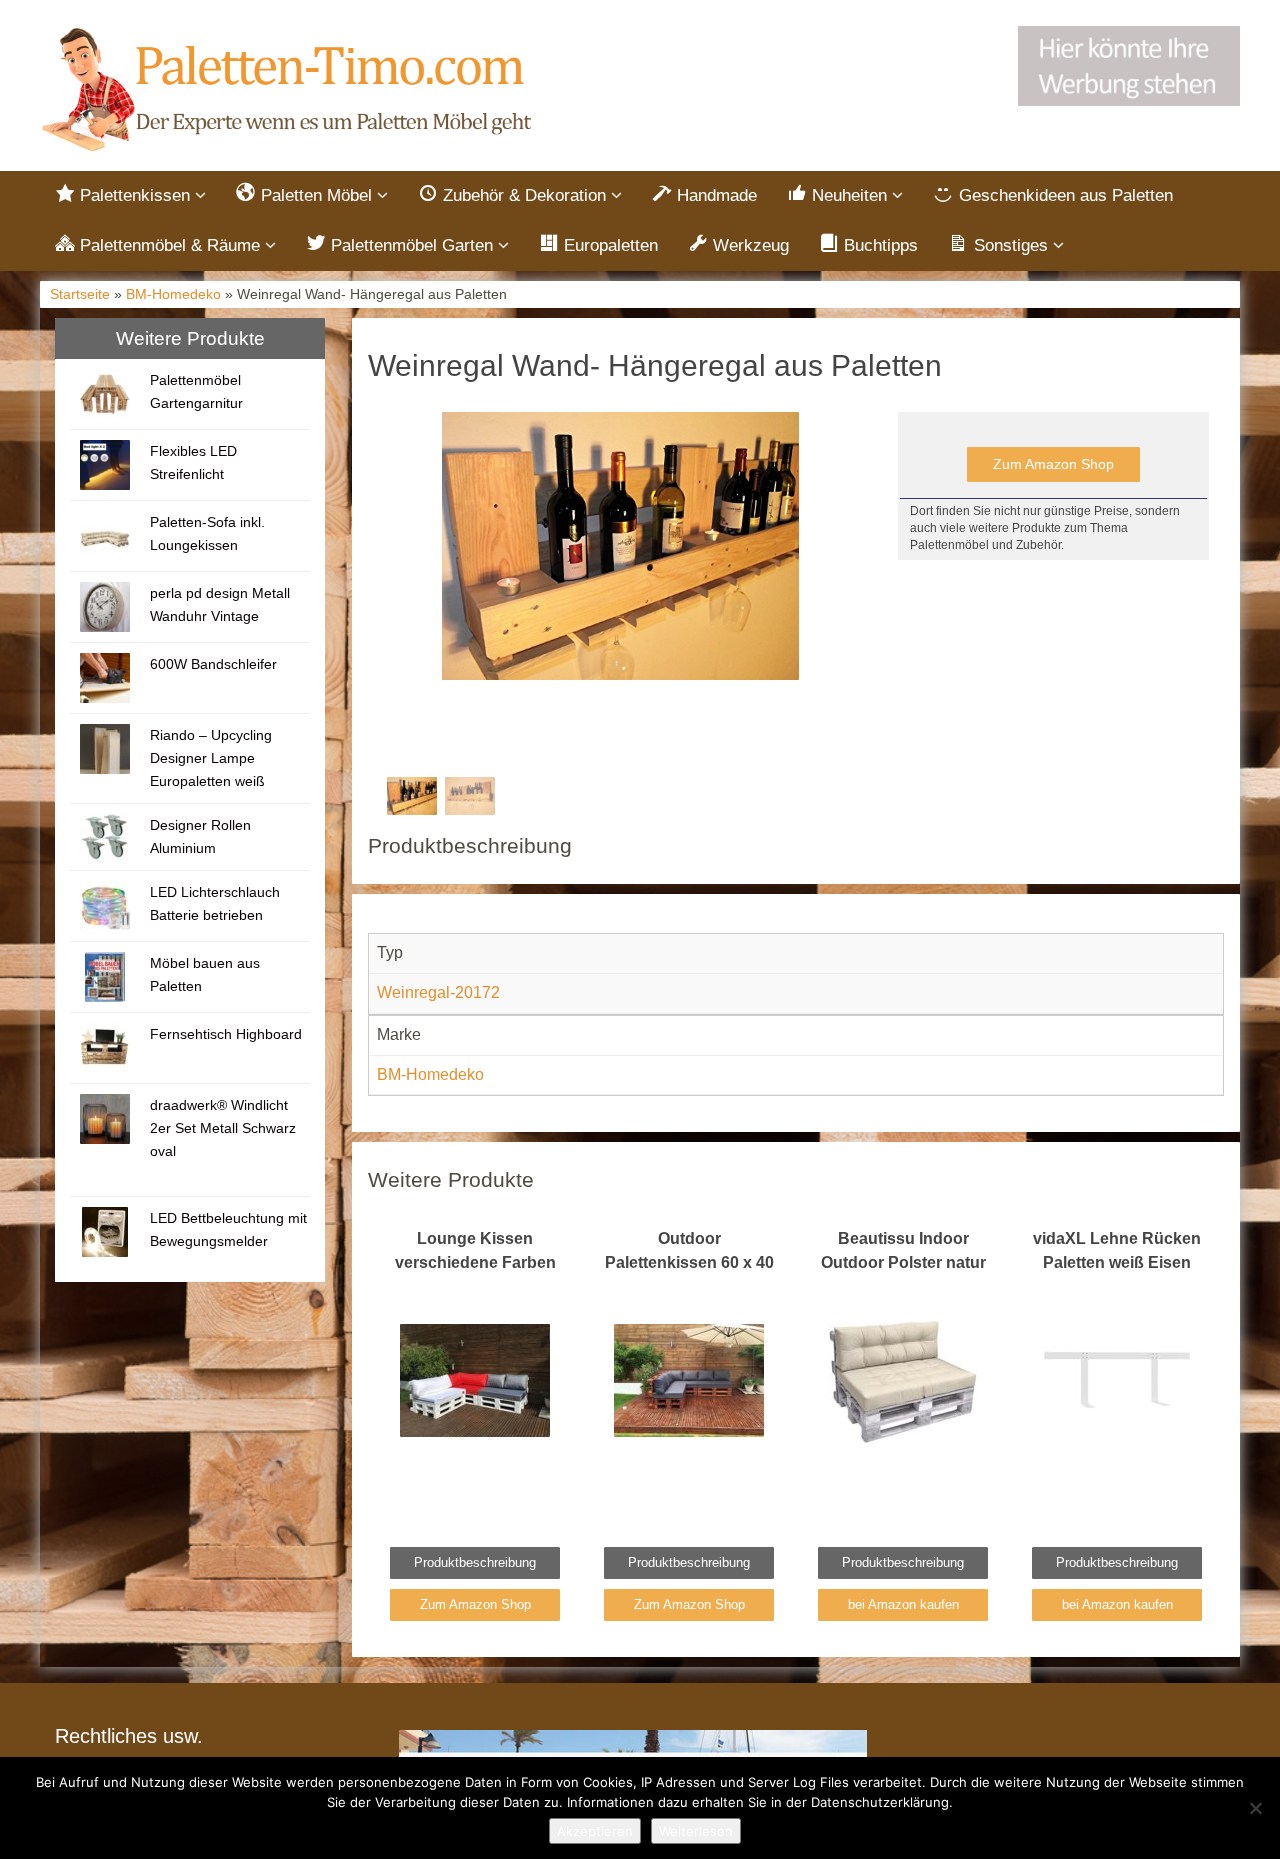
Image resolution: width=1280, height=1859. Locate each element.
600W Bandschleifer (213, 664)
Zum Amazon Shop (1053, 464)
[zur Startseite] (290, 90)
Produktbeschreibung (475, 1562)
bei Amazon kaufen (903, 1604)
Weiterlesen (696, 1831)
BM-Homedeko (173, 294)
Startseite (80, 294)
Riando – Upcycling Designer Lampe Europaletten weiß (211, 758)
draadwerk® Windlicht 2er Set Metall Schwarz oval (223, 1128)
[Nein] (1255, 1808)
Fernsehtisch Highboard (226, 1034)
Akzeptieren (595, 1831)
